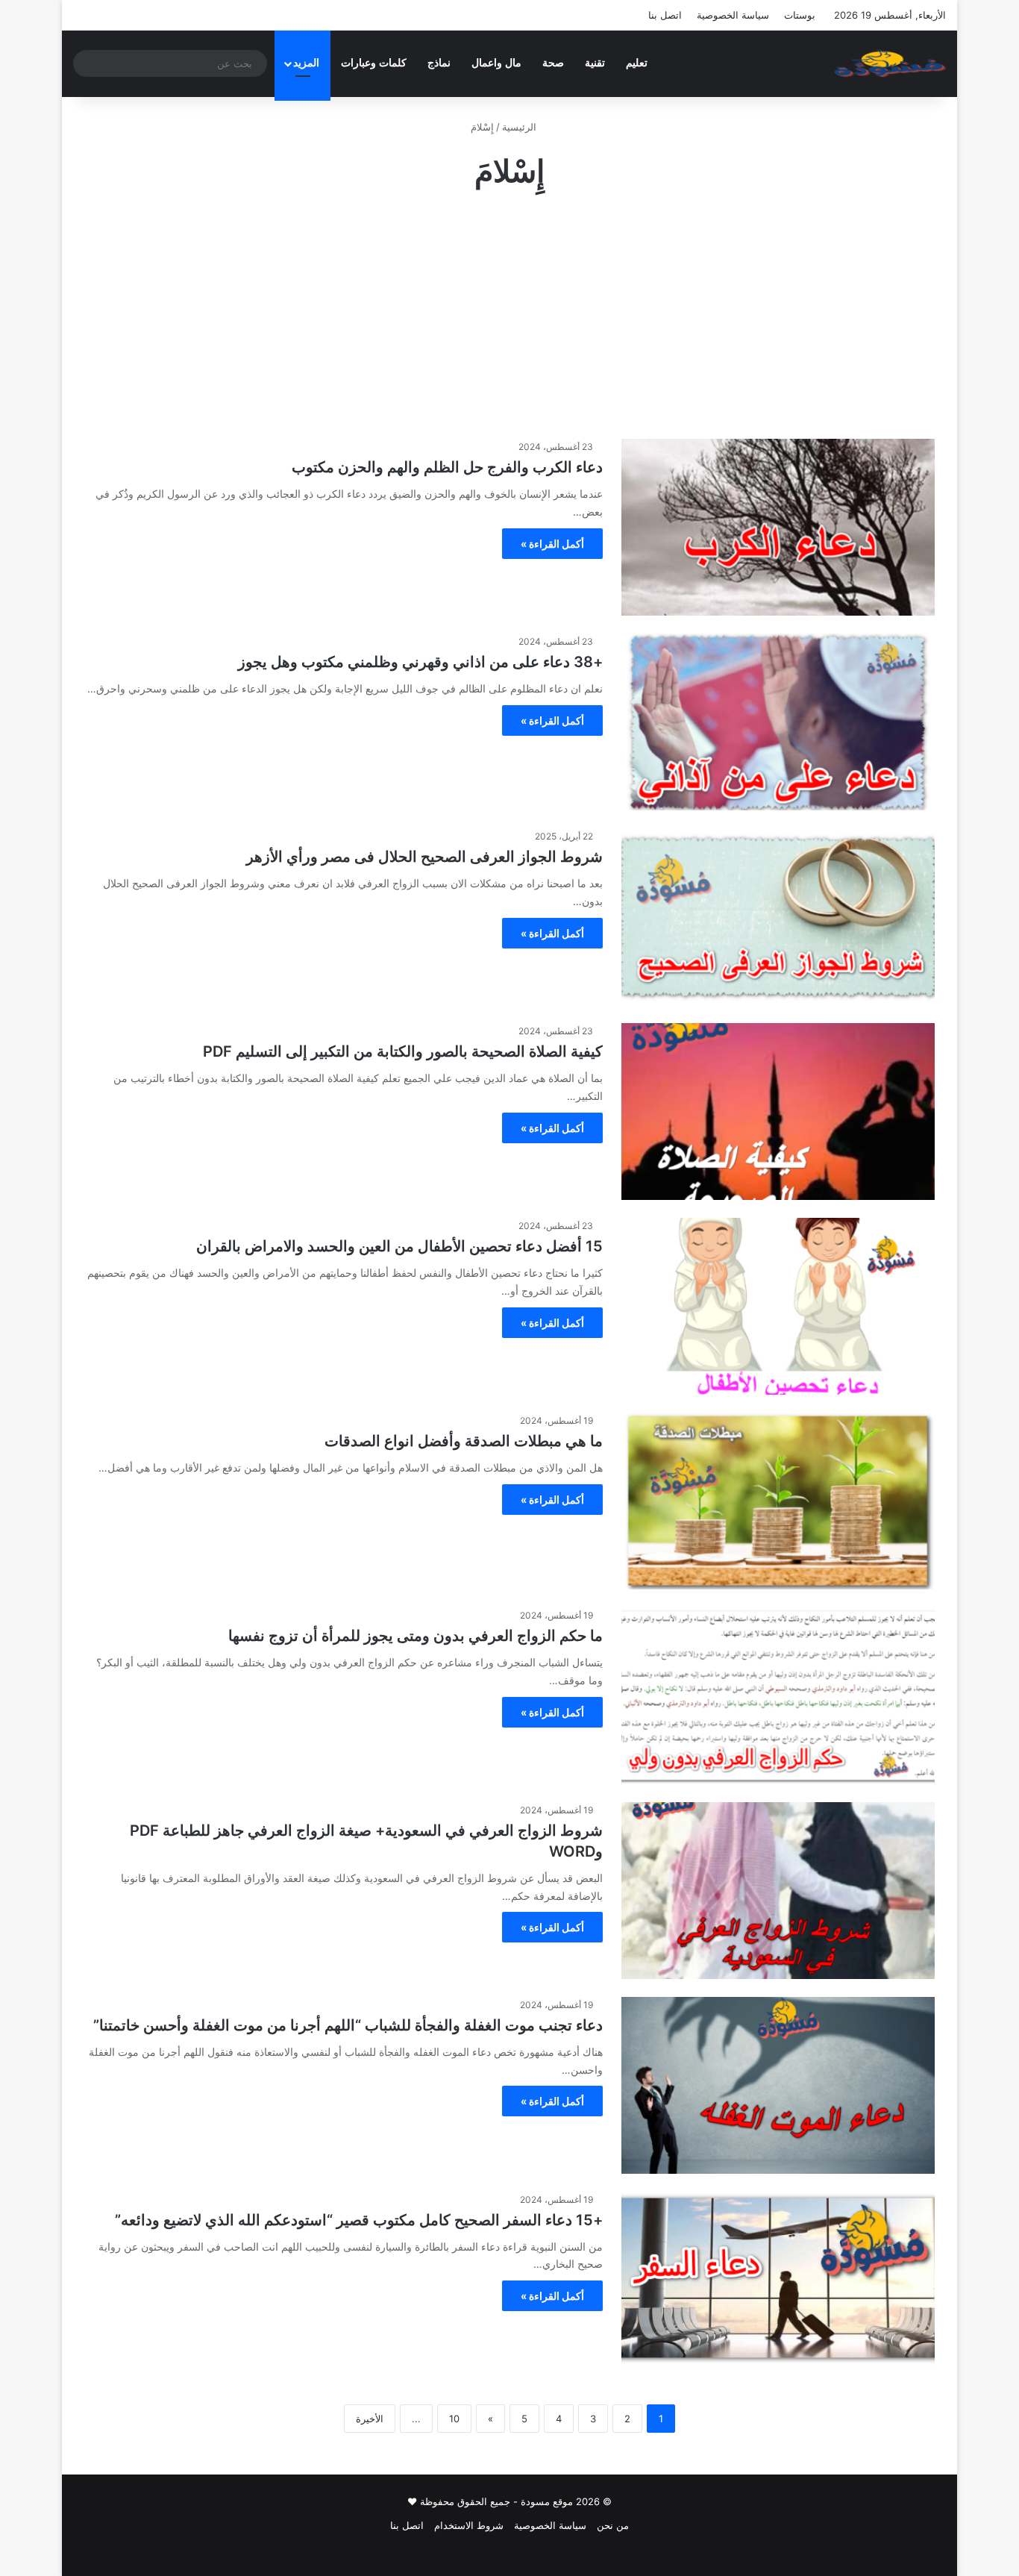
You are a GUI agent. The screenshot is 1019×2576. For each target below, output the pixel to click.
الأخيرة (370, 2419)
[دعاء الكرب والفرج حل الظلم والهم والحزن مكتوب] (778, 527)
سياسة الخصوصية (733, 15)
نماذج (439, 63)
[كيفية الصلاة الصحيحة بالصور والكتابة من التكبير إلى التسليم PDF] (778, 1112)
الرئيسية (521, 127)
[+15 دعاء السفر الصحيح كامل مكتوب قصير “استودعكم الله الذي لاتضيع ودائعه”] (778, 2279)
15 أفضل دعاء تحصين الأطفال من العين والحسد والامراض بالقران (399, 1246)
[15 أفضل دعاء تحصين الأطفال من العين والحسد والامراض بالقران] (778, 1306)
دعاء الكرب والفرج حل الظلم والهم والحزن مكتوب (447, 467)
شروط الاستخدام (469, 2525)
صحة (553, 63)
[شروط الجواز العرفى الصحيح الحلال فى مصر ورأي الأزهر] (778, 917)
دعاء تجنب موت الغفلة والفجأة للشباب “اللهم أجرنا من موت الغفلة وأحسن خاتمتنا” (348, 2025)
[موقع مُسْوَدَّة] (890, 63)
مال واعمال (496, 63)
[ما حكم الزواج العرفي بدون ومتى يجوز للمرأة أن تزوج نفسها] (778, 1696)
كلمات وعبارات (374, 63)
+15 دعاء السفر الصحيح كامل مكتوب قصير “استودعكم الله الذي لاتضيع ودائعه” (359, 2220)
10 (454, 2419)
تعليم (637, 63)
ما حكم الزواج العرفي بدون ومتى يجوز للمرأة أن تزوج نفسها (416, 1636)
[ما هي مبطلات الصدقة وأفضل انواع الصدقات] (778, 1501)
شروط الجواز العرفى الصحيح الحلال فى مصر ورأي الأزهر (424, 857)
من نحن (613, 2525)
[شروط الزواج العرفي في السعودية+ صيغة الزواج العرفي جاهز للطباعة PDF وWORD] (778, 1891)
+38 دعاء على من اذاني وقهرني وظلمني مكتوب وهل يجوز (420, 662)
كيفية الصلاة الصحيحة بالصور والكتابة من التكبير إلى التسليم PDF (403, 1051)
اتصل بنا (665, 15)
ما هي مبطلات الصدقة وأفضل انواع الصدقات (464, 1441)
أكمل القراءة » (552, 544)
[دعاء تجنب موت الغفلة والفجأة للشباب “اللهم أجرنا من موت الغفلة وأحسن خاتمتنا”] (778, 2085)
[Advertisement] (509, 312)
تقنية (595, 63)
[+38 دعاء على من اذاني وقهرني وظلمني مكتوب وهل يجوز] (778, 722)
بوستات (800, 15)
